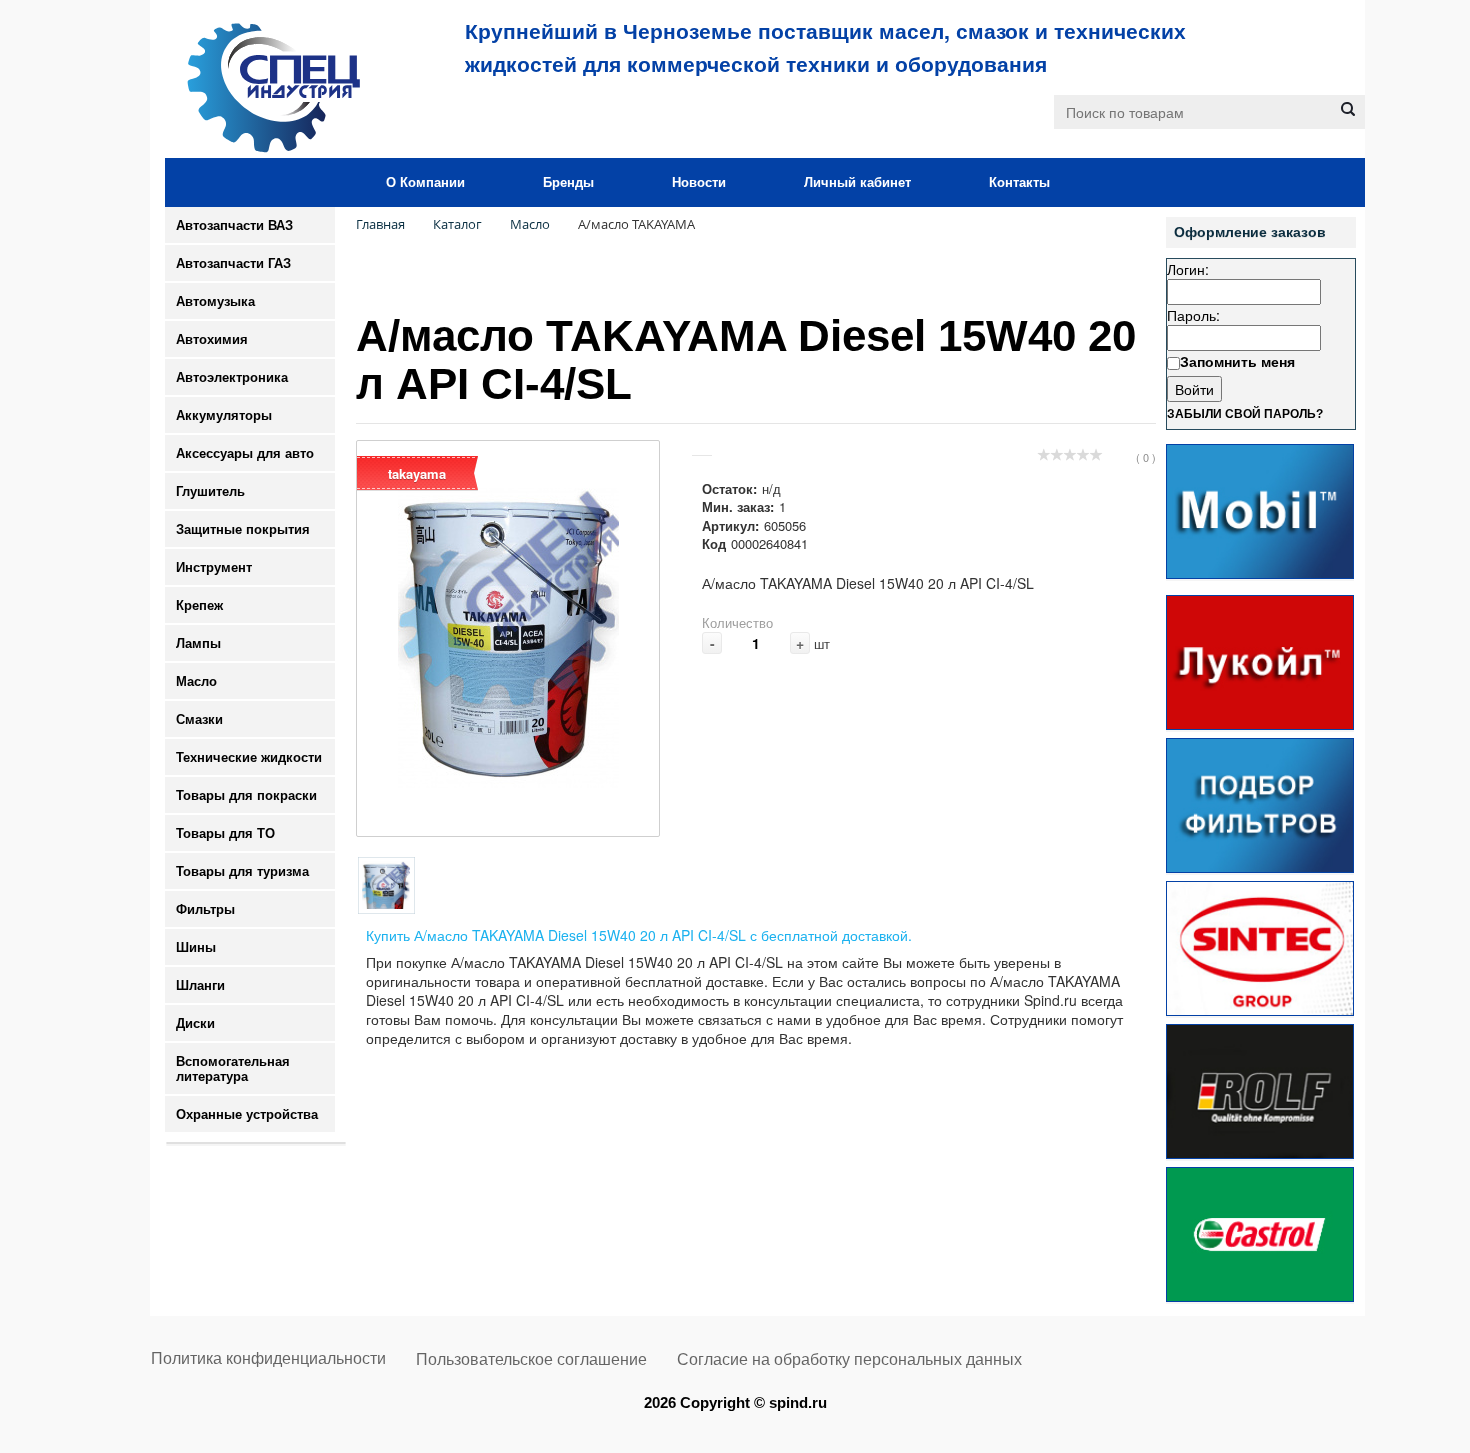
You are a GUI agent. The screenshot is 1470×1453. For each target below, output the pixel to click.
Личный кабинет (857, 182)
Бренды (568, 182)
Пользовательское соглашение (531, 1359)
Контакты (1019, 182)
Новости (699, 182)
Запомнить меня (1237, 361)
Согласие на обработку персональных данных (849, 1359)
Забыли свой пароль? (1245, 414)
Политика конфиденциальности (268, 1358)
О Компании (425, 182)
